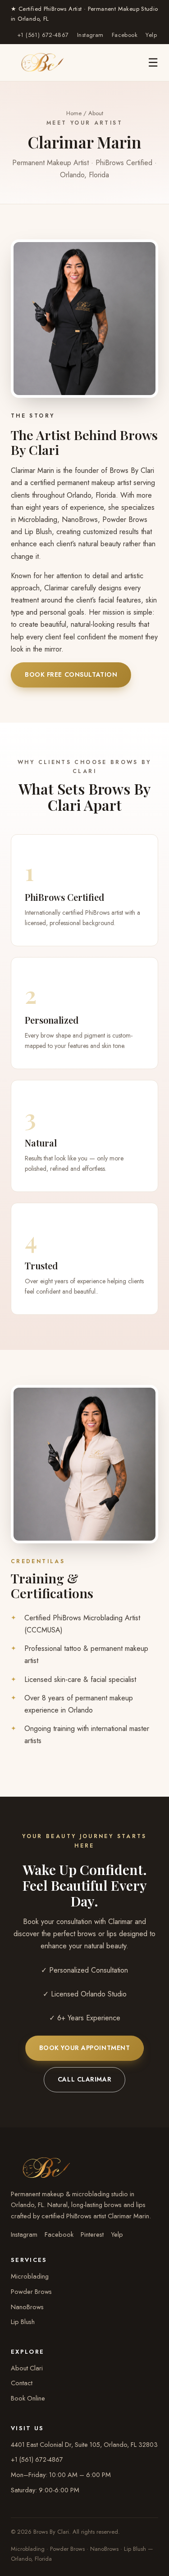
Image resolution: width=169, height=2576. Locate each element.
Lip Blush (23, 2322)
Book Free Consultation (71, 674)
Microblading (30, 2276)
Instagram (90, 35)
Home (74, 113)
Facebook (125, 35)
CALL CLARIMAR (84, 2079)
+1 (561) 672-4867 (43, 35)
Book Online (28, 2398)
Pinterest (92, 2234)
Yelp (151, 35)
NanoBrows (27, 2307)
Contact (22, 2383)
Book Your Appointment (85, 2048)
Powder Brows (31, 2291)
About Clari (27, 2368)
